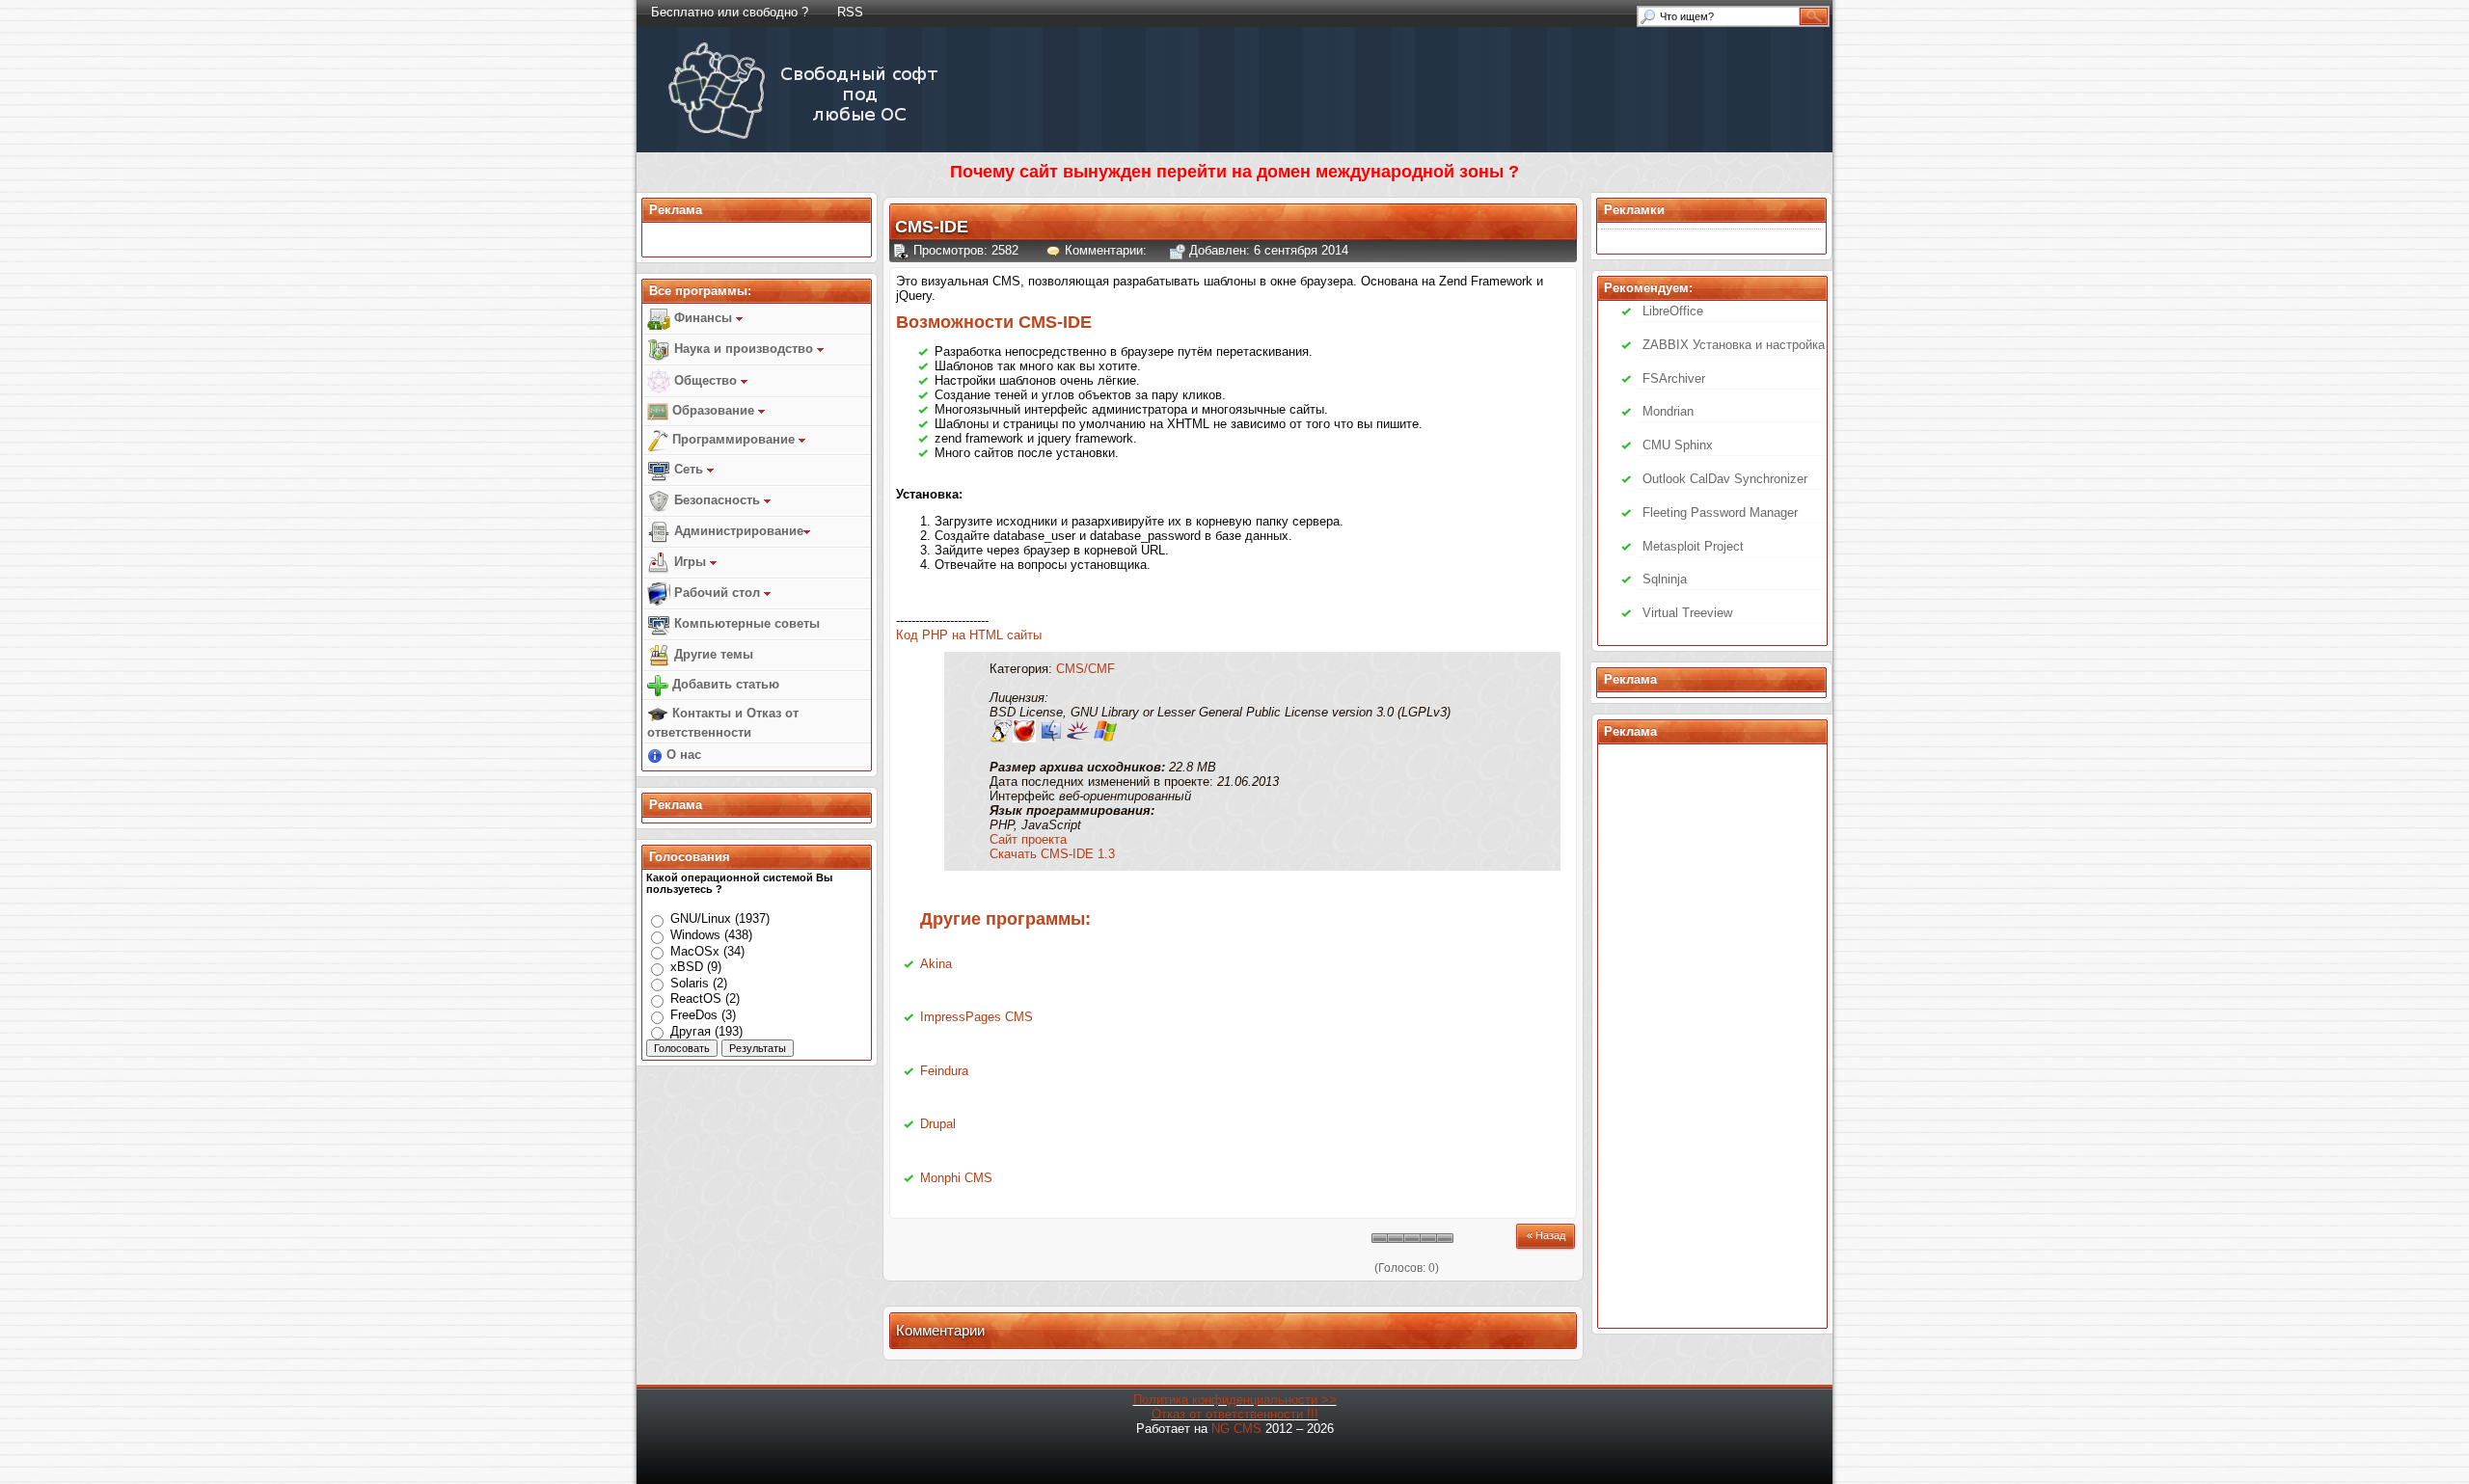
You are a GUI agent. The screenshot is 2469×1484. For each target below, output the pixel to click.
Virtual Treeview (1687, 613)
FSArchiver (1674, 378)
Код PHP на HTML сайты (969, 635)
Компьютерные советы (745, 623)
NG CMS (1236, 1429)
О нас (682, 755)
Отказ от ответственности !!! (1235, 1414)
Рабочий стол (717, 593)
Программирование (733, 439)
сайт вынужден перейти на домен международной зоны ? (1269, 172)
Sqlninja (1665, 579)
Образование (713, 410)
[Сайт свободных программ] (807, 138)
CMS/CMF (1085, 669)
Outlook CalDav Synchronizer (1725, 479)
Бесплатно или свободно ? (730, 12)
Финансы (703, 318)
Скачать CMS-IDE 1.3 (1052, 854)
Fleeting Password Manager (1720, 513)
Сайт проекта (1028, 839)
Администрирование (737, 531)
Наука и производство (744, 349)
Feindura (944, 1071)
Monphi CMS (956, 1178)
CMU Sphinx (1678, 445)
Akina (936, 964)
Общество (705, 380)
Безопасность (717, 500)
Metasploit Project (1693, 546)
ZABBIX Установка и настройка (1734, 345)
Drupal (938, 1124)
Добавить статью (724, 684)
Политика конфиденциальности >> (1235, 1400)
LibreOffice (1673, 311)
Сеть (689, 469)
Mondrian (1668, 411)
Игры (690, 562)
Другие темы (712, 654)
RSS (850, 12)
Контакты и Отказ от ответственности (723, 723)
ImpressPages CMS (977, 1017)
